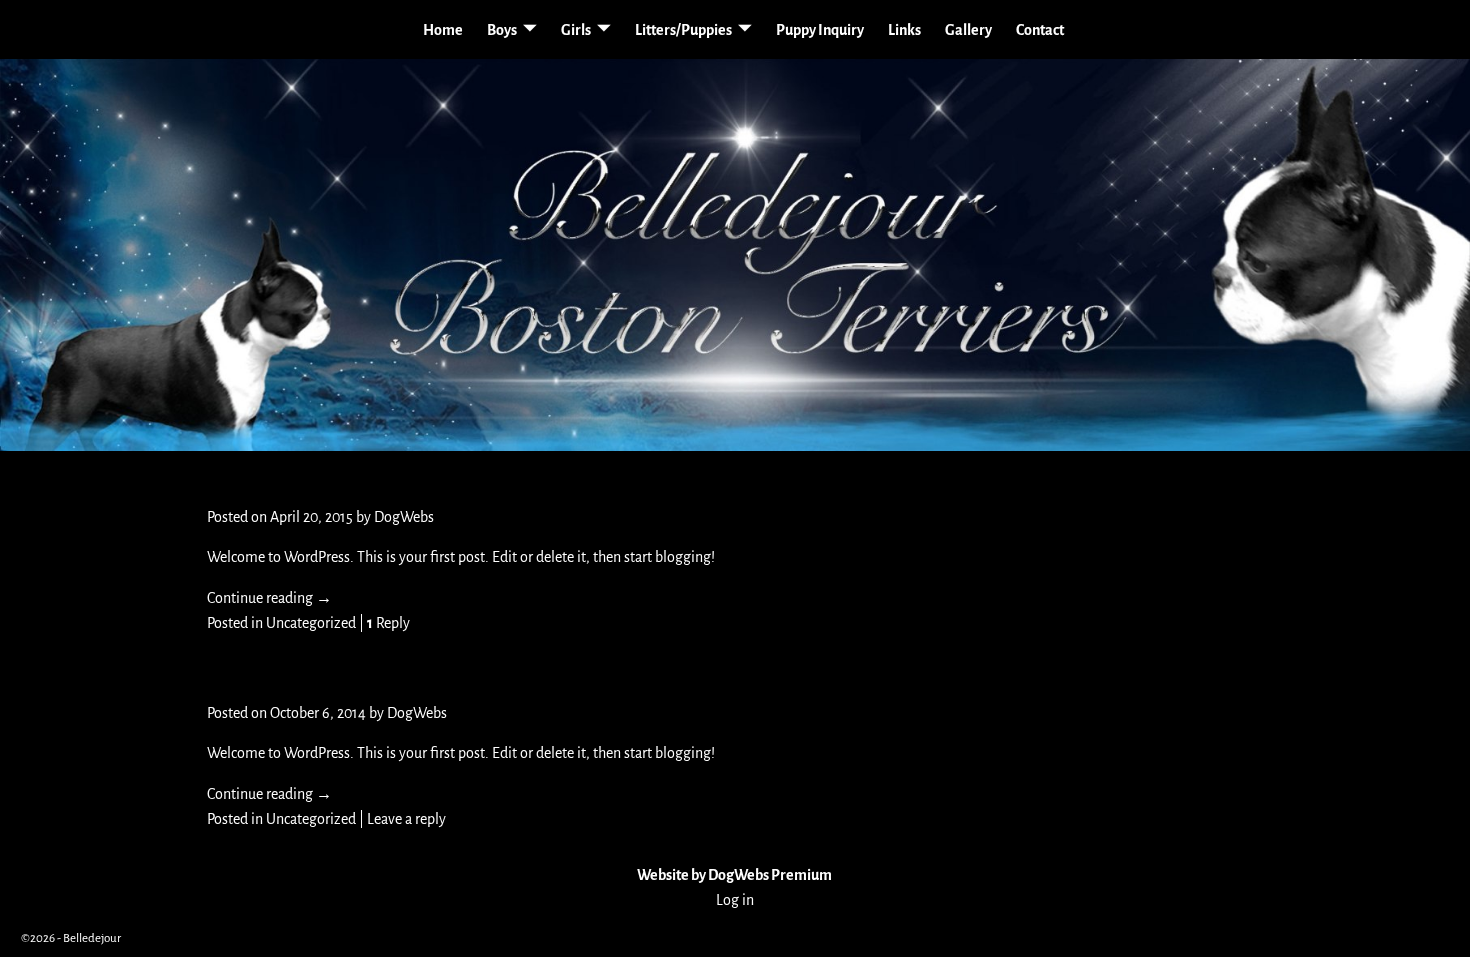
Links (904, 30)
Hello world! (283, 479)
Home (443, 30)
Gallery (968, 30)
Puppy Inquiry (820, 30)
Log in (735, 900)
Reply (388, 623)
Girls (576, 30)
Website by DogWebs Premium (734, 875)
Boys (502, 30)
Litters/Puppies (683, 30)
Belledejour (92, 938)
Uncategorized (311, 623)
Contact (1040, 30)
